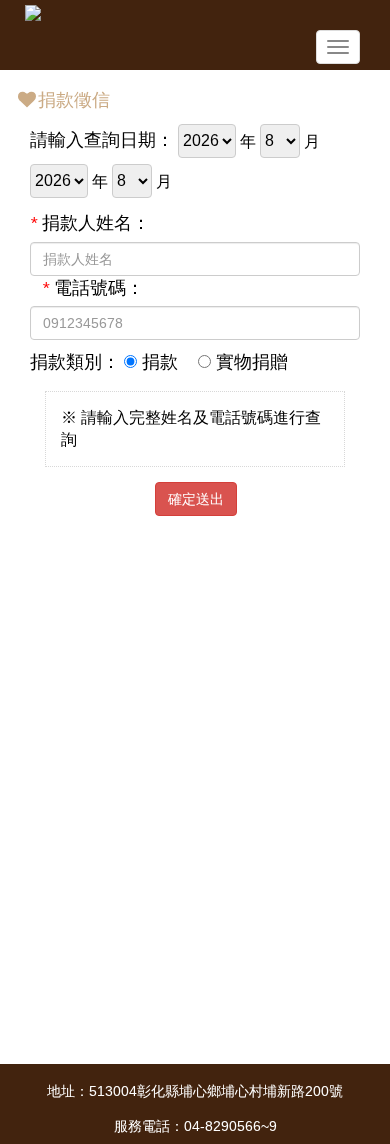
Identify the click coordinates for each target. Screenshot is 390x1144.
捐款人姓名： (90, 223)
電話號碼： (93, 288)
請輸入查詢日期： (102, 140)
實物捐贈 (249, 362)
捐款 (157, 362)
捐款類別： (75, 362)
